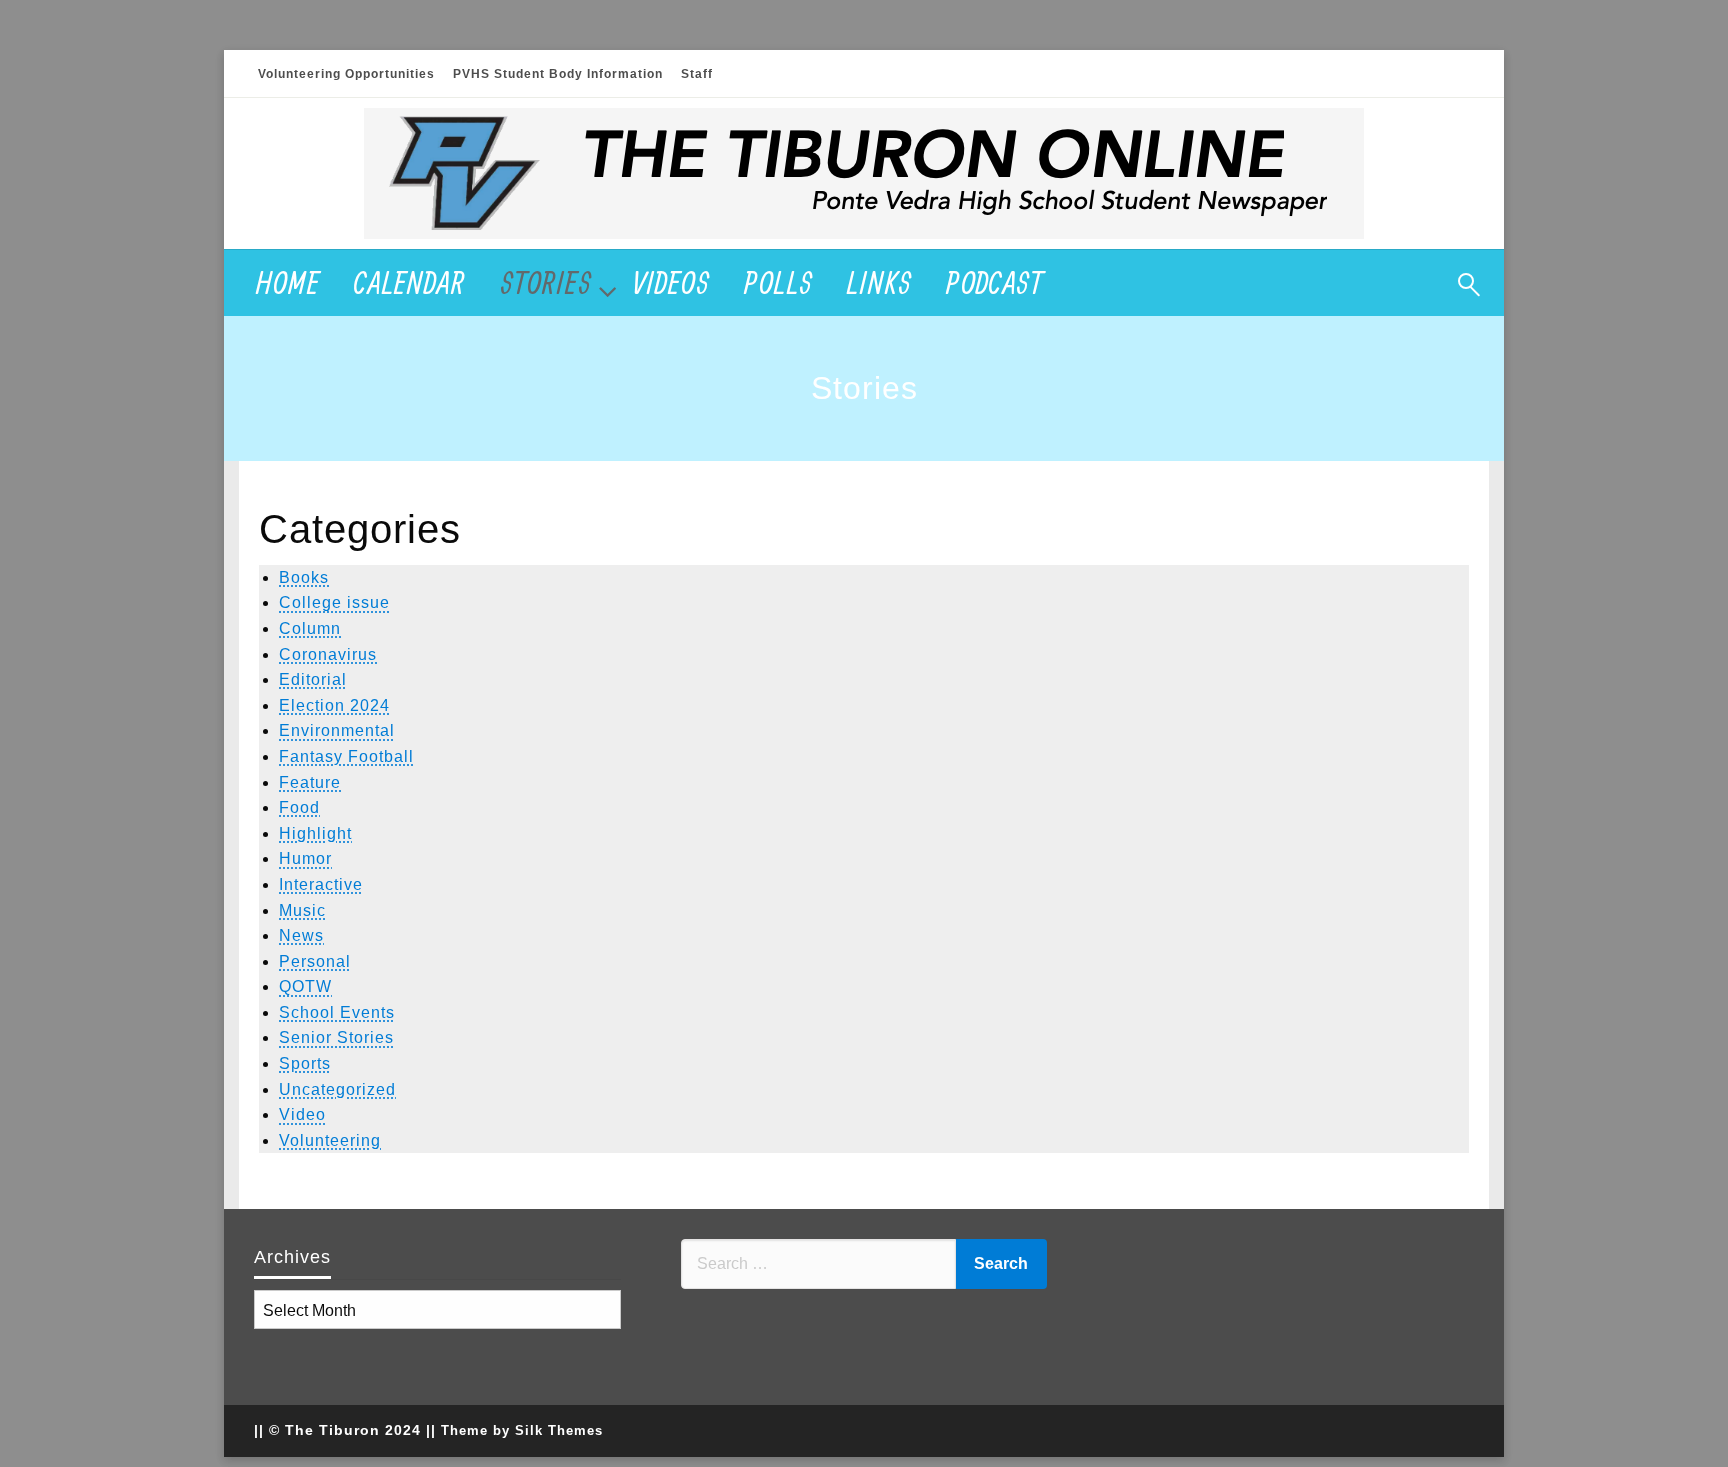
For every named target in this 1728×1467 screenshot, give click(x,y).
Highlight (315, 833)
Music (302, 910)
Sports (305, 1063)
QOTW (305, 986)
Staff (697, 74)
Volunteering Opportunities (346, 74)
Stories (546, 283)
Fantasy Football (346, 756)
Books (304, 577)
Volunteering (330, 1140)
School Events (337, 1012)
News (301, 935)
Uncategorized (337, 1089)
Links (879, 283)
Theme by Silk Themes (522, 1430)
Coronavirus (328, 654)
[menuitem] (288, 283)
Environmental (337, 730)
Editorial (313, 679)
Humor (305, 858)
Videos (671, 283)
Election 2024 (334, 705)
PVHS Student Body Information (558, 74)
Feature (310, 782)
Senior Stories (336, 1037)
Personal (315, 961)
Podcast (995, 283)
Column (310, 628)
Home (288, 283)
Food (299, 807)
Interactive (321, 884)
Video (302, 1114)
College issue (334, 602)
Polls (778, 283)
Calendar (410, 283)
